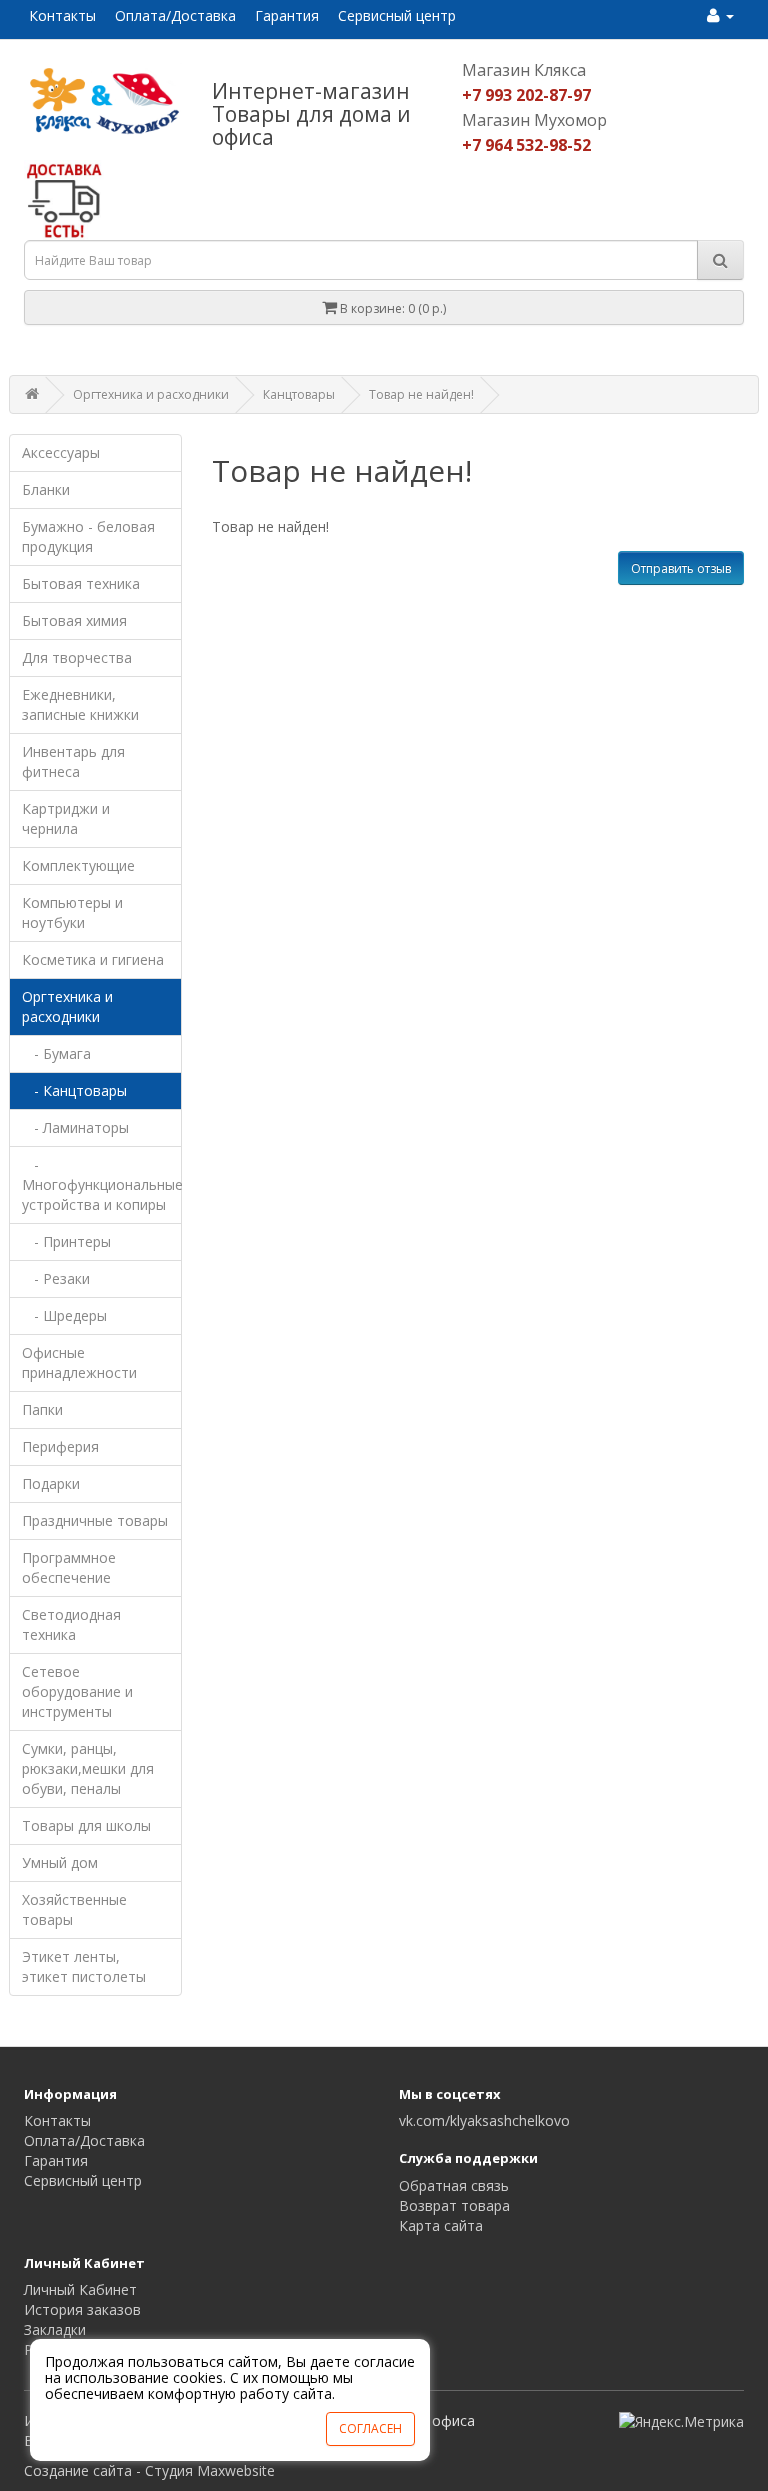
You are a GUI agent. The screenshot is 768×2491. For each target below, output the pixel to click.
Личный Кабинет (80, 2289)
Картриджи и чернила (66, 818)
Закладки (55, 2329)
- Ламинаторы (75, 1127)
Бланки (46, 489)
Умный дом (60, 1862)
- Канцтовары (74, 1090)
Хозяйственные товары (74, 1909)
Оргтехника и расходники (151, 394)
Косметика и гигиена (93, 959)
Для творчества (77, 657)
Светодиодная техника (71, 1624)
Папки (42, 1409)
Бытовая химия (74, 620)
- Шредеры (64, 1315)
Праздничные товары (95, 1520)
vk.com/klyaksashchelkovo (484, 2120)
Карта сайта (441, 2225)
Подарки (51, 1483)
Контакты (62, 15)
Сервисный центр (397, 15)
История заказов (82, 2309)
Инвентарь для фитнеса (73, 761)
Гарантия (287, 15)
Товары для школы (86, 1825)
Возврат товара (454, 2205)
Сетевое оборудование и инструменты (77, 1691)
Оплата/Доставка (175, 15)
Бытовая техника (81, 583)
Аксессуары (61, 452)
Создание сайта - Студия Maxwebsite (149, 2470)
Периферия (60, 1446)
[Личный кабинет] (720, 15)
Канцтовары (299, 394)
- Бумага (56, 1053)
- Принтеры (66, 1241)
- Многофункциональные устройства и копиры (102, 1184)
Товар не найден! (421, 394)
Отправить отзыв (681, 568)
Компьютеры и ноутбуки (72, 912)
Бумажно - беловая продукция (88, 536)
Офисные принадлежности (79, 1362)
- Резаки (56, 1278)
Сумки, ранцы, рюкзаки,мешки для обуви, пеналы (88, 1768)
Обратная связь (454, 2185)
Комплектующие (78, 865)
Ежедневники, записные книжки (80, 704)
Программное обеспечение (69, 1567)
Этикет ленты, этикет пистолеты (84, 1966)
